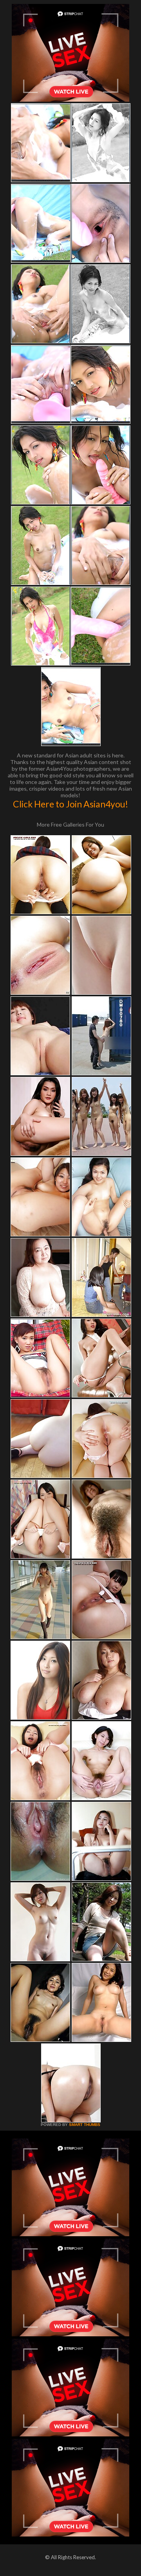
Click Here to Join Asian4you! (70, 804)
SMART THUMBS (85, 2125)
